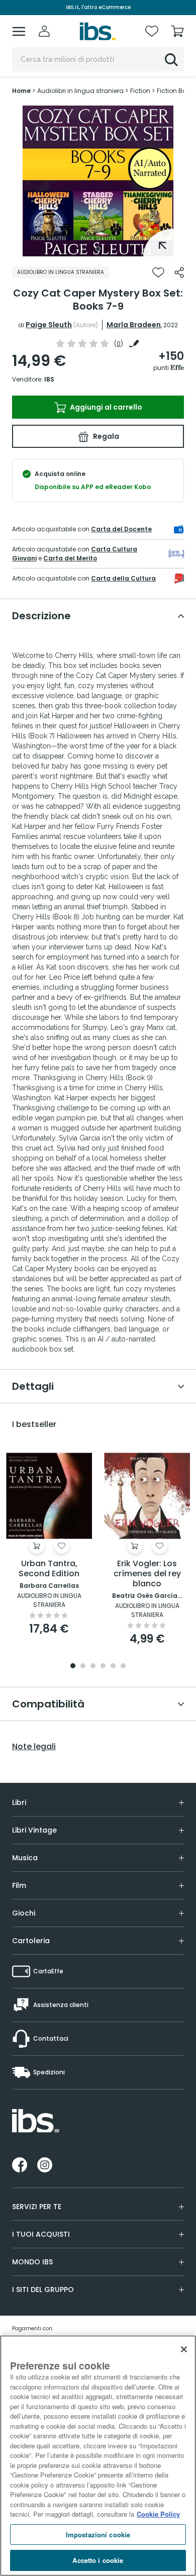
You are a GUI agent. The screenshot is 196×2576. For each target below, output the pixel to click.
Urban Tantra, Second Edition (49, 1569)
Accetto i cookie (98, 2560)
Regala (105, 436)
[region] (98, 2456)
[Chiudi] (184, 2349)
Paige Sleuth (49, 325)
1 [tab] (98, 249)
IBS (49, 379)
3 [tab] (93, 1666)
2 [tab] (83, 1666)
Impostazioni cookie (98, 2535)
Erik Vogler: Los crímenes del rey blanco (147, 1574)
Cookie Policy (158, 2514)
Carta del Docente (121, 529)
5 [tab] (113, 1666)
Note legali (34, 1747)
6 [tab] (123, 1666)
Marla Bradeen (134, 325)
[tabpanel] (98, 181)
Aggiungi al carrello (105, 407)
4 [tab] (103, 1666)
